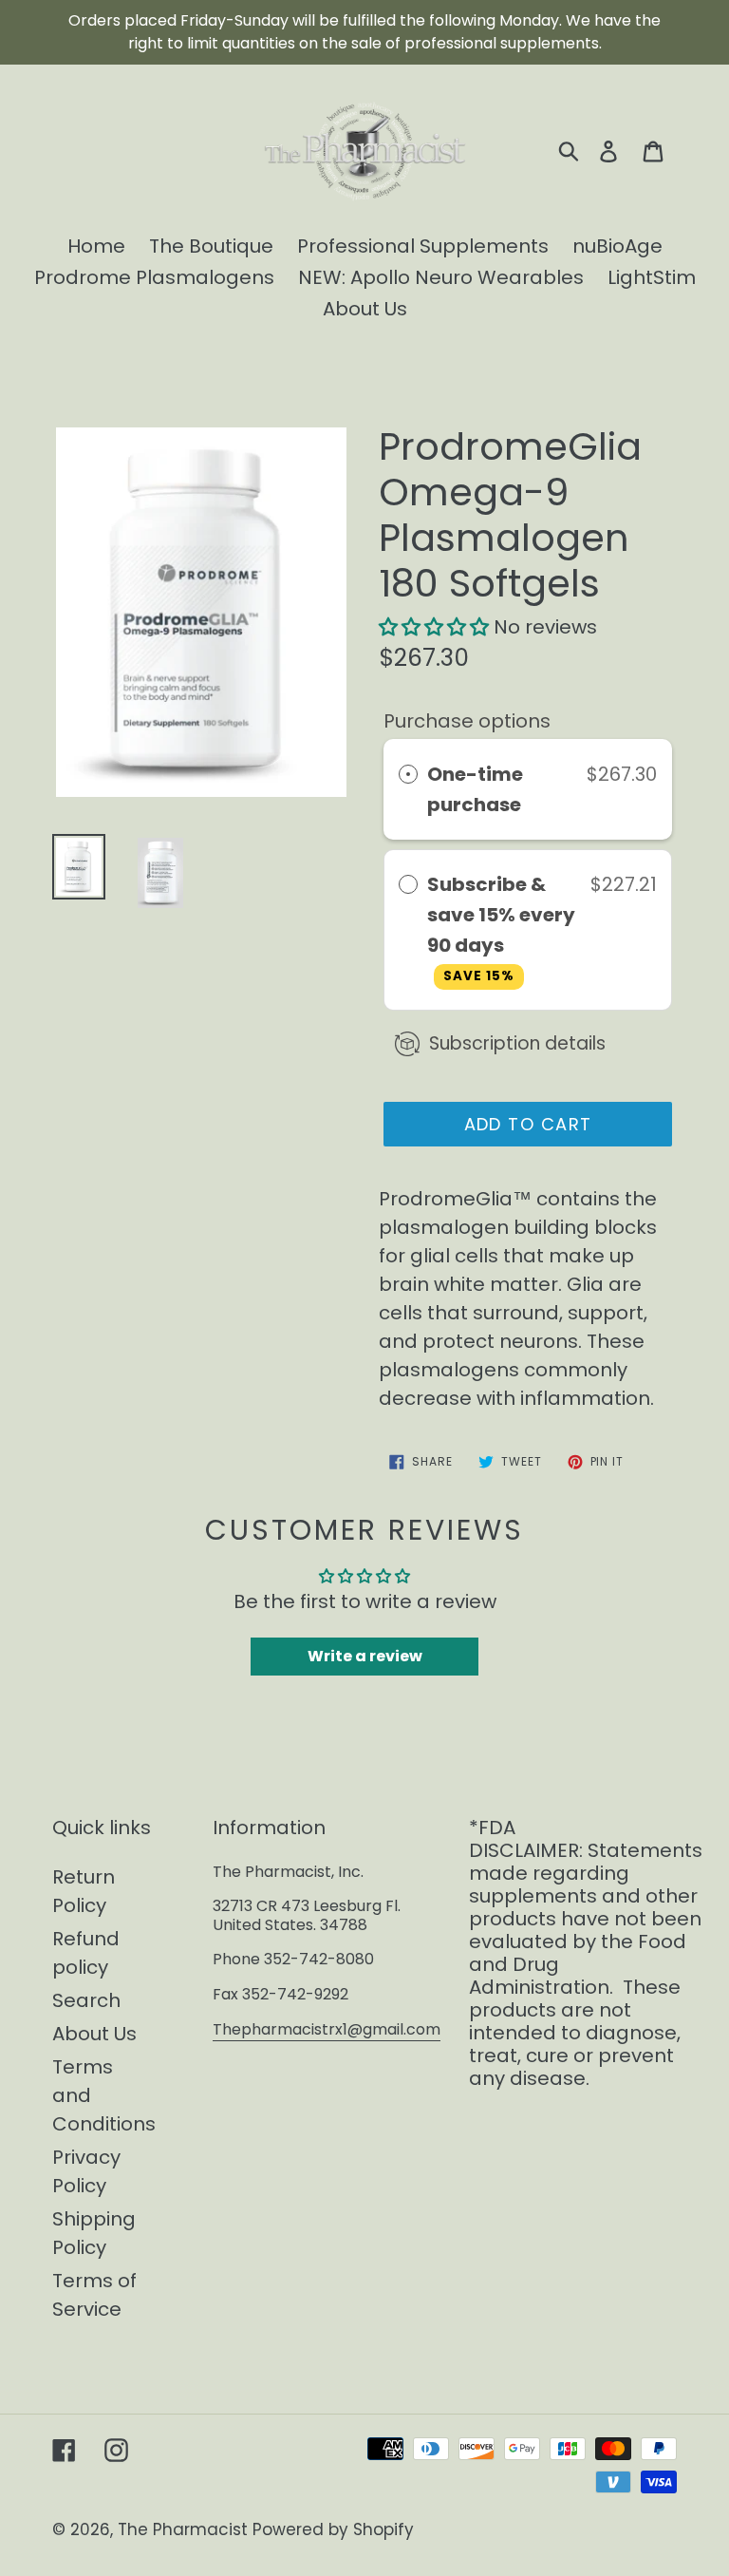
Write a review (365, 1656)
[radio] (408, 774)
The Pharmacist (183, 2529)
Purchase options (467, 721)
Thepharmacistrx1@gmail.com (327, 2029)
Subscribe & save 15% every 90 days (501, 928)
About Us (94, 2034)
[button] (434, 627)
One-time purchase (475, 789)
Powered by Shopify (333, 2529)
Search (86, 2000)
